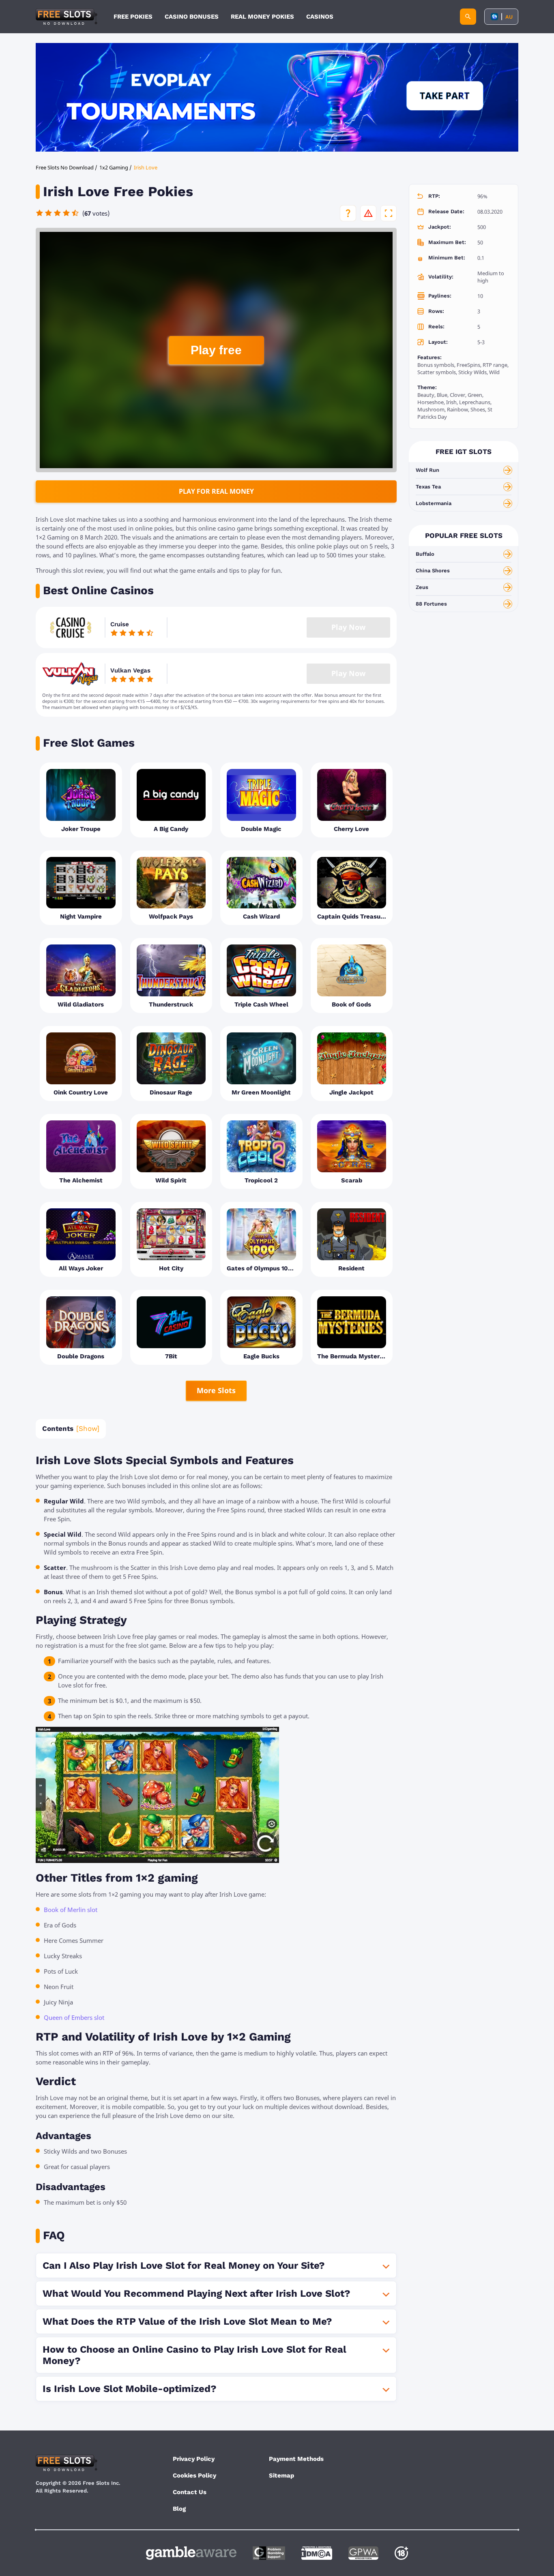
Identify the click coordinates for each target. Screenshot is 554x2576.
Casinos (320, 17)
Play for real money (216, 491)
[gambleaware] (191, 2553)
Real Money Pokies (262, 17)
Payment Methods (296, 2459)
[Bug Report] (368, 213)
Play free (216, 350)
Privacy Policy (194, 2459)
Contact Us (190, 2492)
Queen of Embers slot (74, 2017)
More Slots (216, 1390)
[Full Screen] (389, 213)
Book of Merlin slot (71, 1910)
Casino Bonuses (192, 17)
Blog (179, 2509)
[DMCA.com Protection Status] (317, 2553)
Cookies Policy (194, 2475)
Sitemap (281, 2475)
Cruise (120, 624)
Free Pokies (133, 17)
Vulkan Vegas (130, 670)
